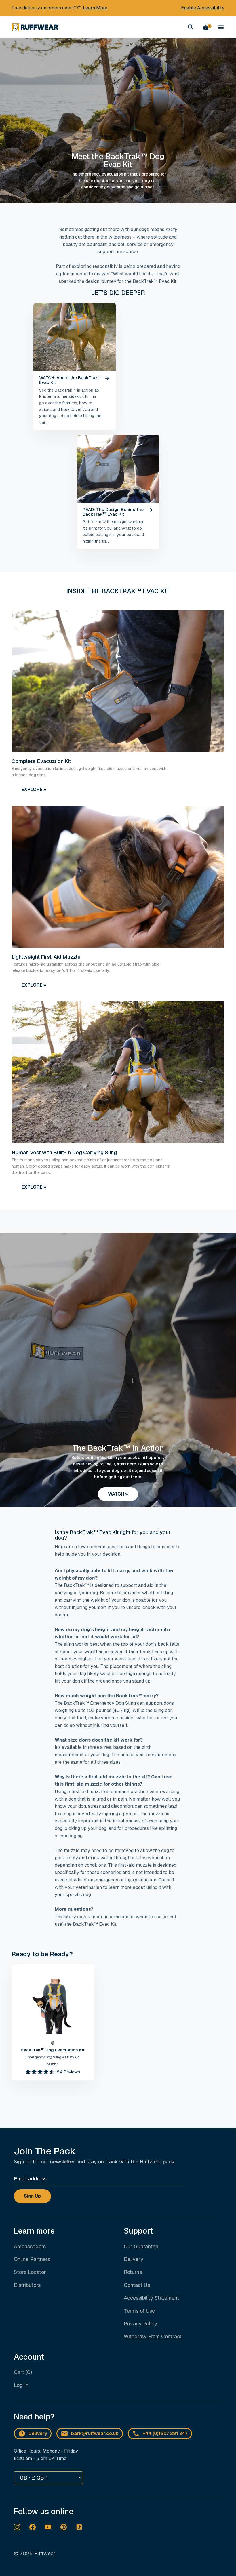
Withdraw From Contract (153, 2336)
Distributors (27, 2285)
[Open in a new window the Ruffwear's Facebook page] (33, 2527)
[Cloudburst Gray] (53, 2043)
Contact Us (137, 2285)
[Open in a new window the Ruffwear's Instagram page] (17, 2527)
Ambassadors (30, 2246)
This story (65, 1917)
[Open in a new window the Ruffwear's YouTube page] (48, 2527)
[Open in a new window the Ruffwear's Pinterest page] (64, 2527)
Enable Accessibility (203, 8)
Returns (133, 2272)
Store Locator (30, 2272)
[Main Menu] (221, 27)
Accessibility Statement (151, 2298)
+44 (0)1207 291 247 (165, 2433)
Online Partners (32, 2259)
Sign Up (32, 2196)
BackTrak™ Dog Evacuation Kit (53, 2050)
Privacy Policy (140, 2324)
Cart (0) (23, 2372)
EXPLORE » (34, 789)
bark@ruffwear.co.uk (95, 2433)
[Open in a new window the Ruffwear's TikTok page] (79, 2527)
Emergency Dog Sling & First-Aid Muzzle (53, 2061)
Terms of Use (139, 2311)
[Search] (191, 27)
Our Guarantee (141, 2246)
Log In (21, 2385)
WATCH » (118, 1494)
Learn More (95, 8)
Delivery (134, 2259)
